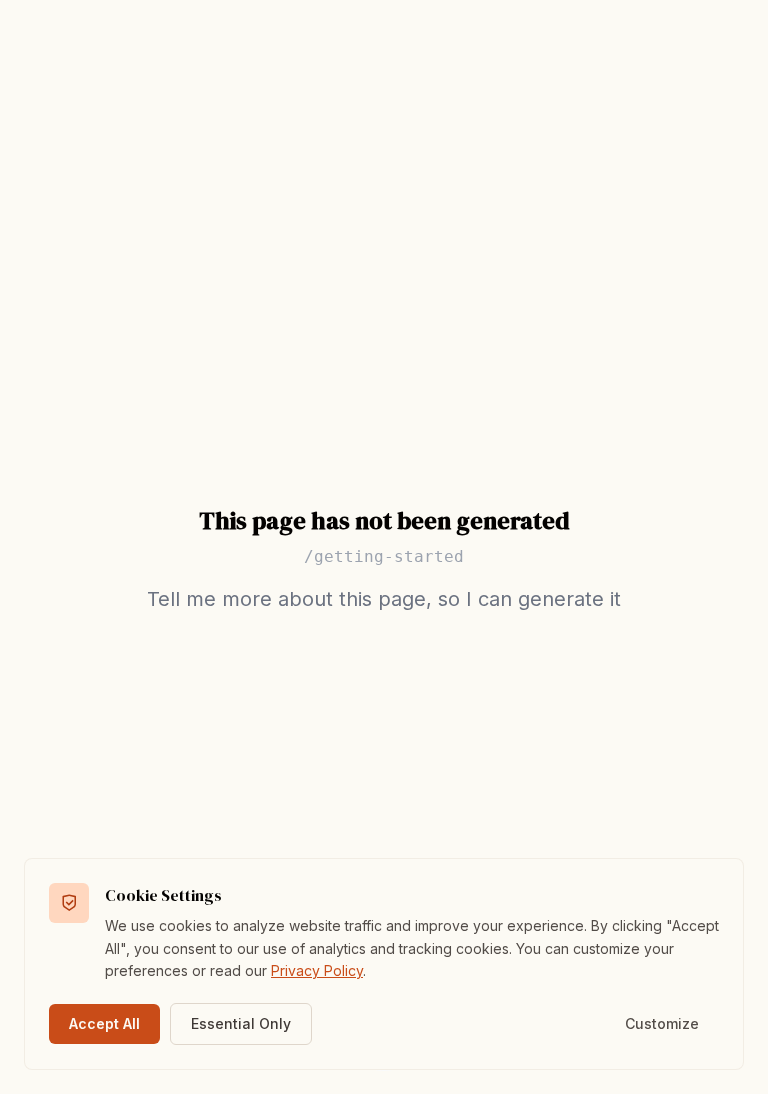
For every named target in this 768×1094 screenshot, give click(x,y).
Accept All (104, 1023)
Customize (662, 1023)
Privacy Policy (317, 970)
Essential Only (241, 1023)
